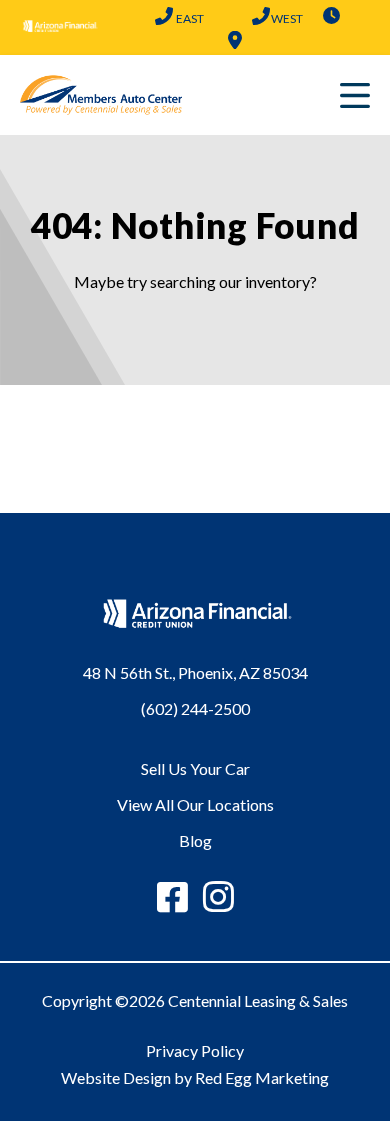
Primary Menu (355, 95)
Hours (332, 16)
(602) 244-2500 (164, 18)
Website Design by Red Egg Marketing (195, 1077)
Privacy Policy (195, 1050)
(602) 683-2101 (261, 18)
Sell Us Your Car (195, 768)
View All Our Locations (195, 804)
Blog (195, 840)
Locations (235, 40)
